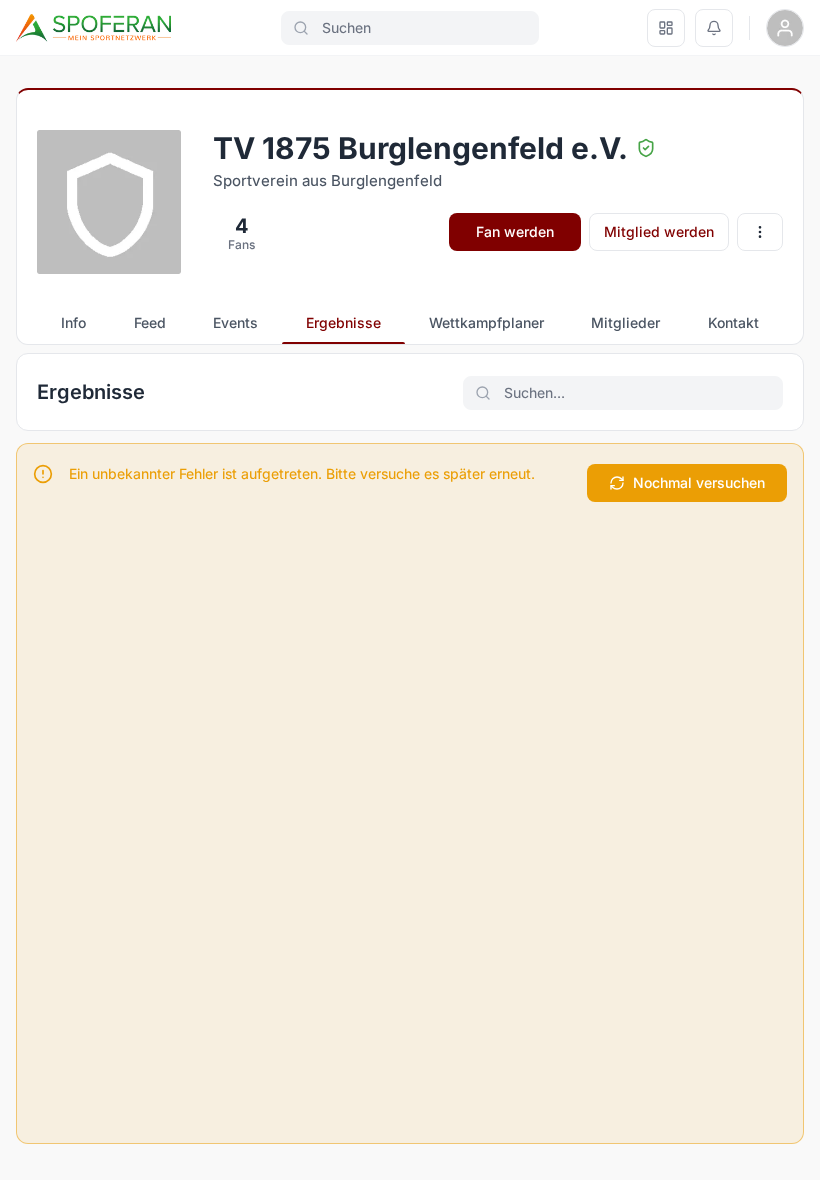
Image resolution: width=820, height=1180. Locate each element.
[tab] (73, 323)
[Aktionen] (760, 232)
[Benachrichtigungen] (714, 28)
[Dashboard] (666, 28)
